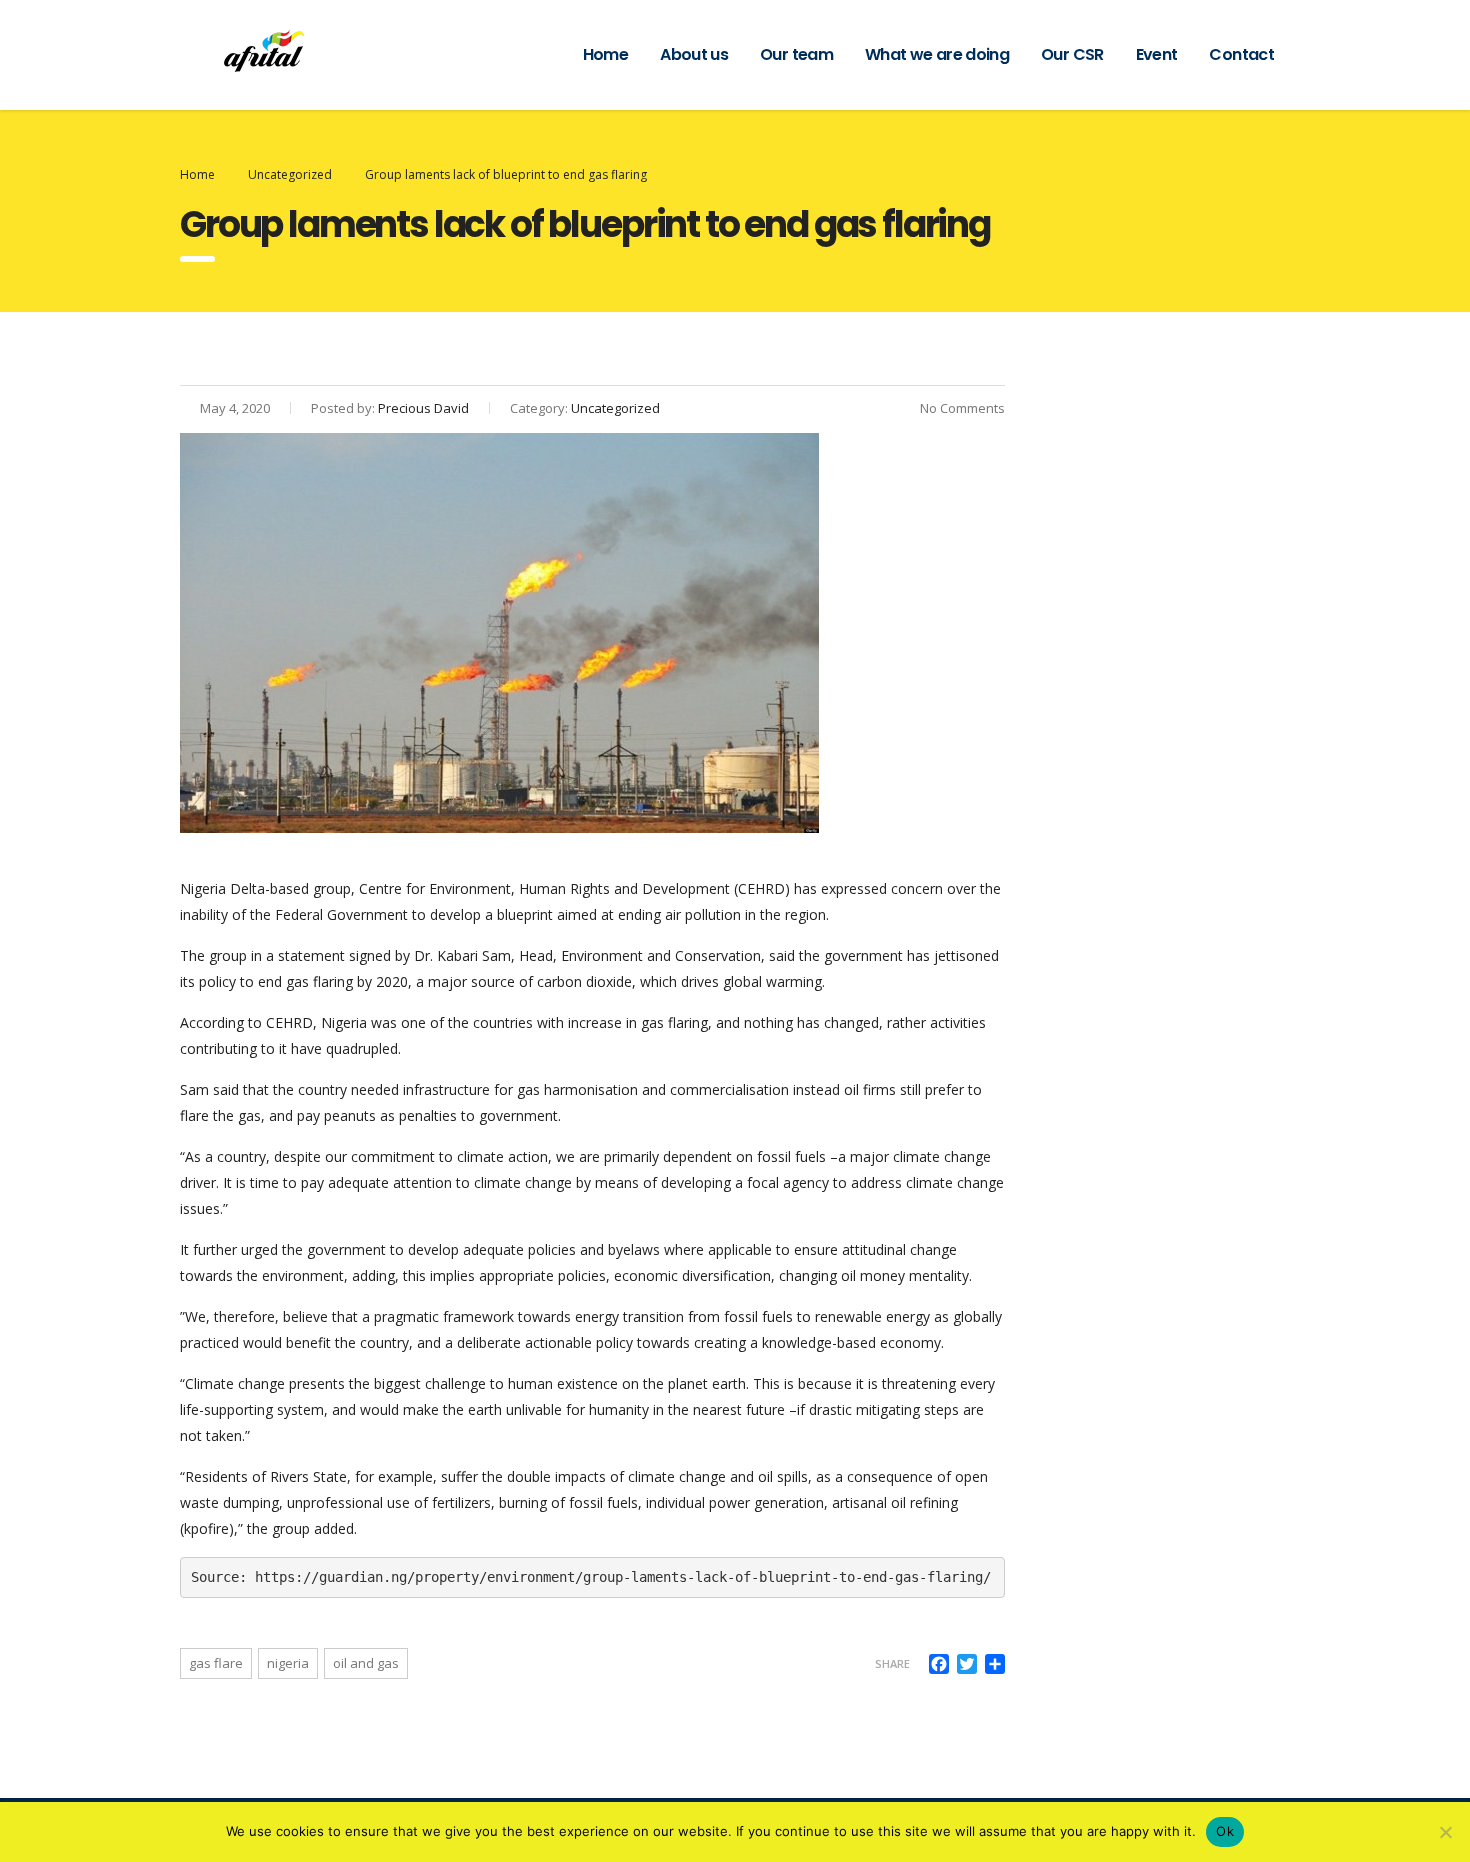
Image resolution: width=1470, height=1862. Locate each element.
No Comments (961, 408)
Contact (1241, 54)
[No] (1445, 1832)
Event (1157, 54)
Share (892, 1663)
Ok (1225, 1831)
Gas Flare (216, 1663)
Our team (796, 54)
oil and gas (366, 1663)
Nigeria (288, 1663)
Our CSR (1072, 54)
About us (694, 54)
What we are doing (937, 54)
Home (605, 54)
